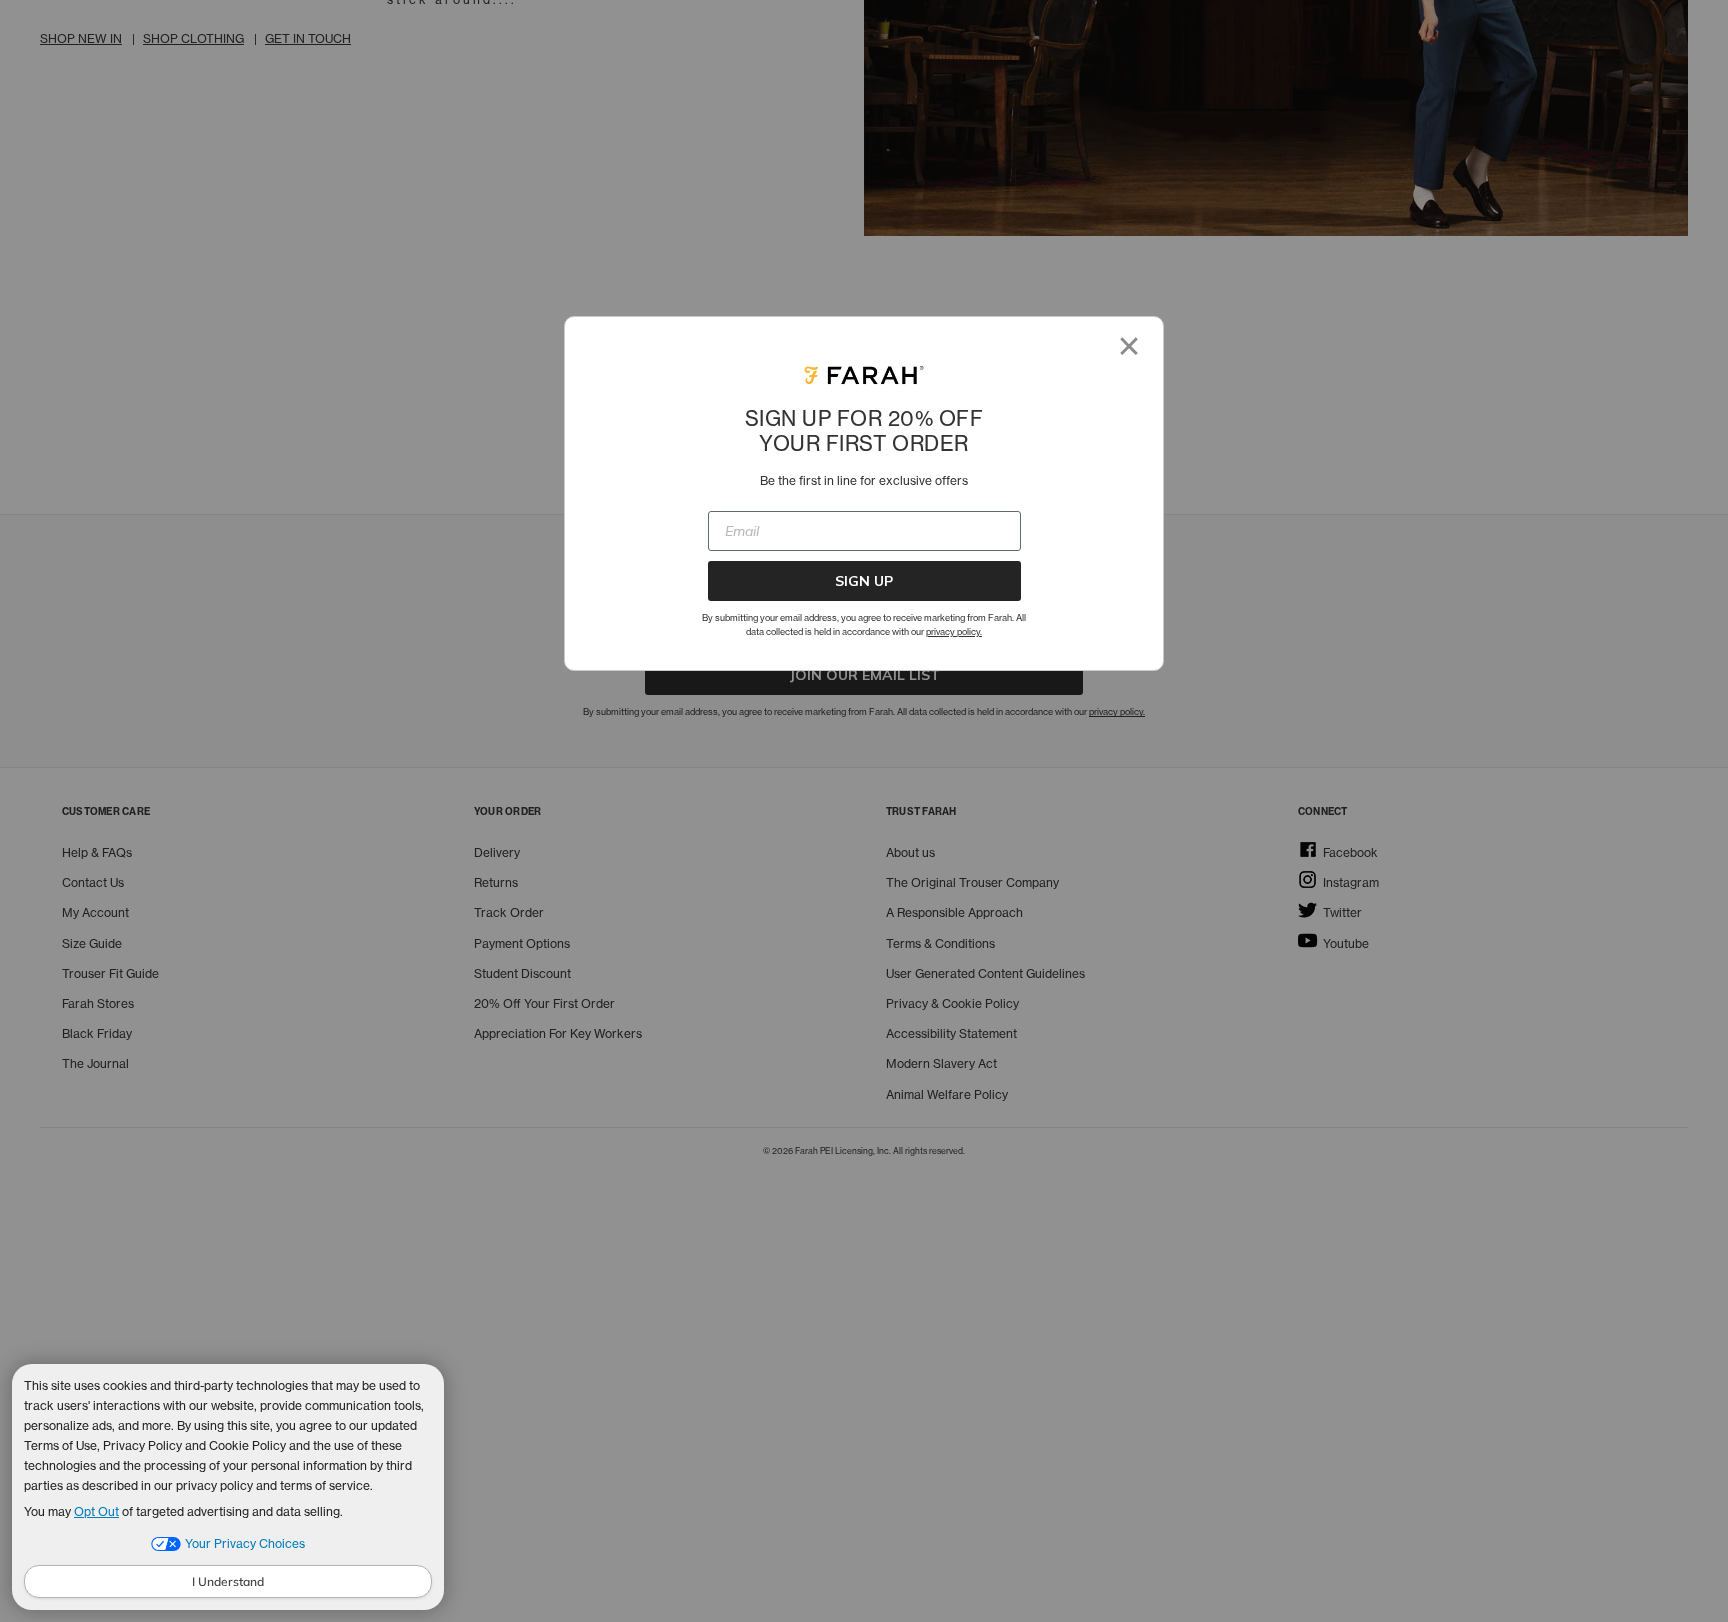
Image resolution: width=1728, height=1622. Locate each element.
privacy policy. (954, 631)
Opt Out (96, 1511)
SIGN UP (864, 581)
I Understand (228, 1581)
